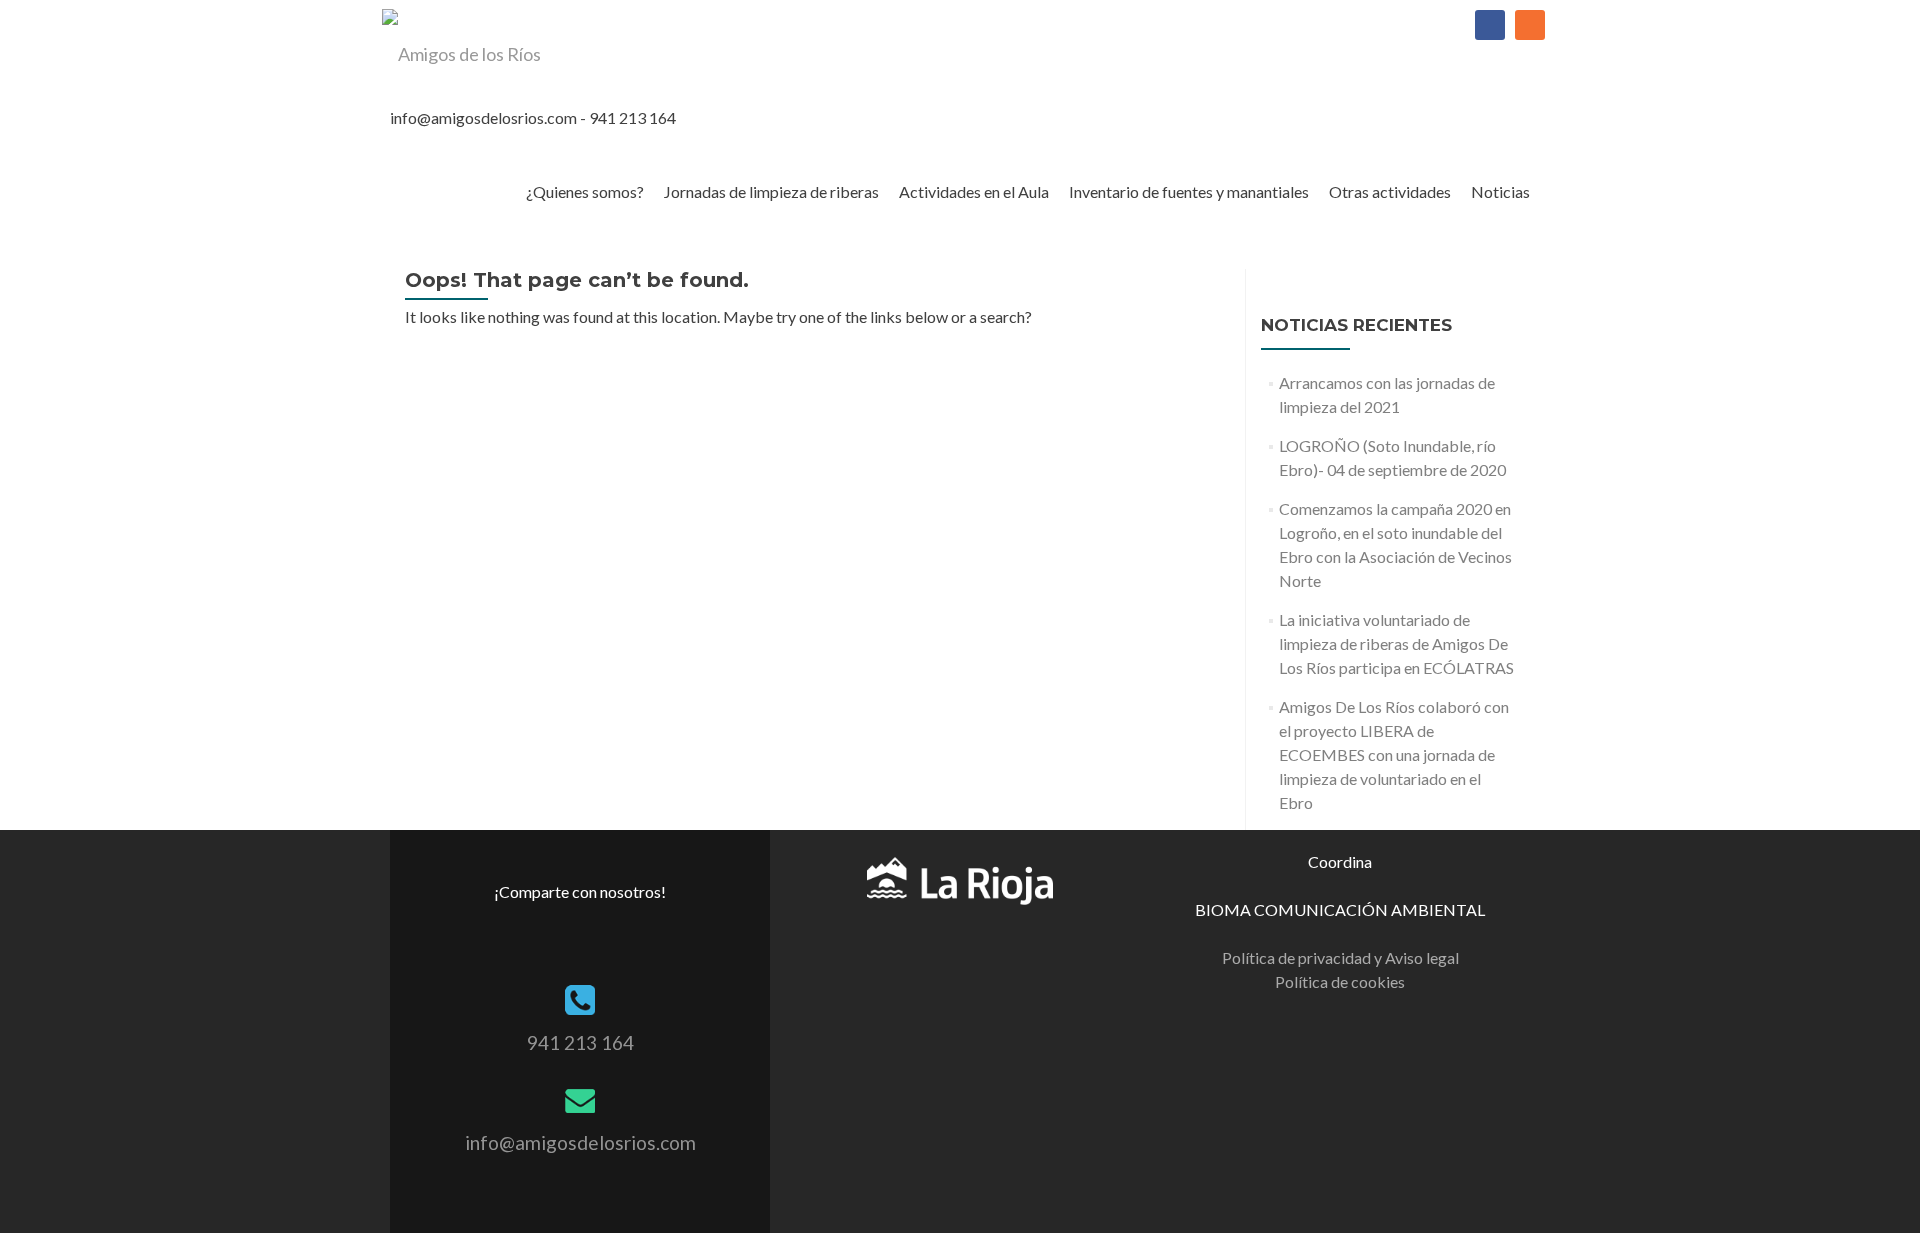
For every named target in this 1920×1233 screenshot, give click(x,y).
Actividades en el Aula (974, 191)
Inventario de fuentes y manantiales (1189, 191)
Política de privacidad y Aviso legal (1340, 957)
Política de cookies (1340, 981)
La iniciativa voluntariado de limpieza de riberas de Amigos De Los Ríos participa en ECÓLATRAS (1396, 643)
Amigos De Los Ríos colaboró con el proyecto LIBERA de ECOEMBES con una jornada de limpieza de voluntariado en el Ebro (1394, 754)
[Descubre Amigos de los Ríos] (960, 878)
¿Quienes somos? (585, 191)
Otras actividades (1390, 191)
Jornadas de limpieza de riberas (771, 191)
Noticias (1500, 191)
